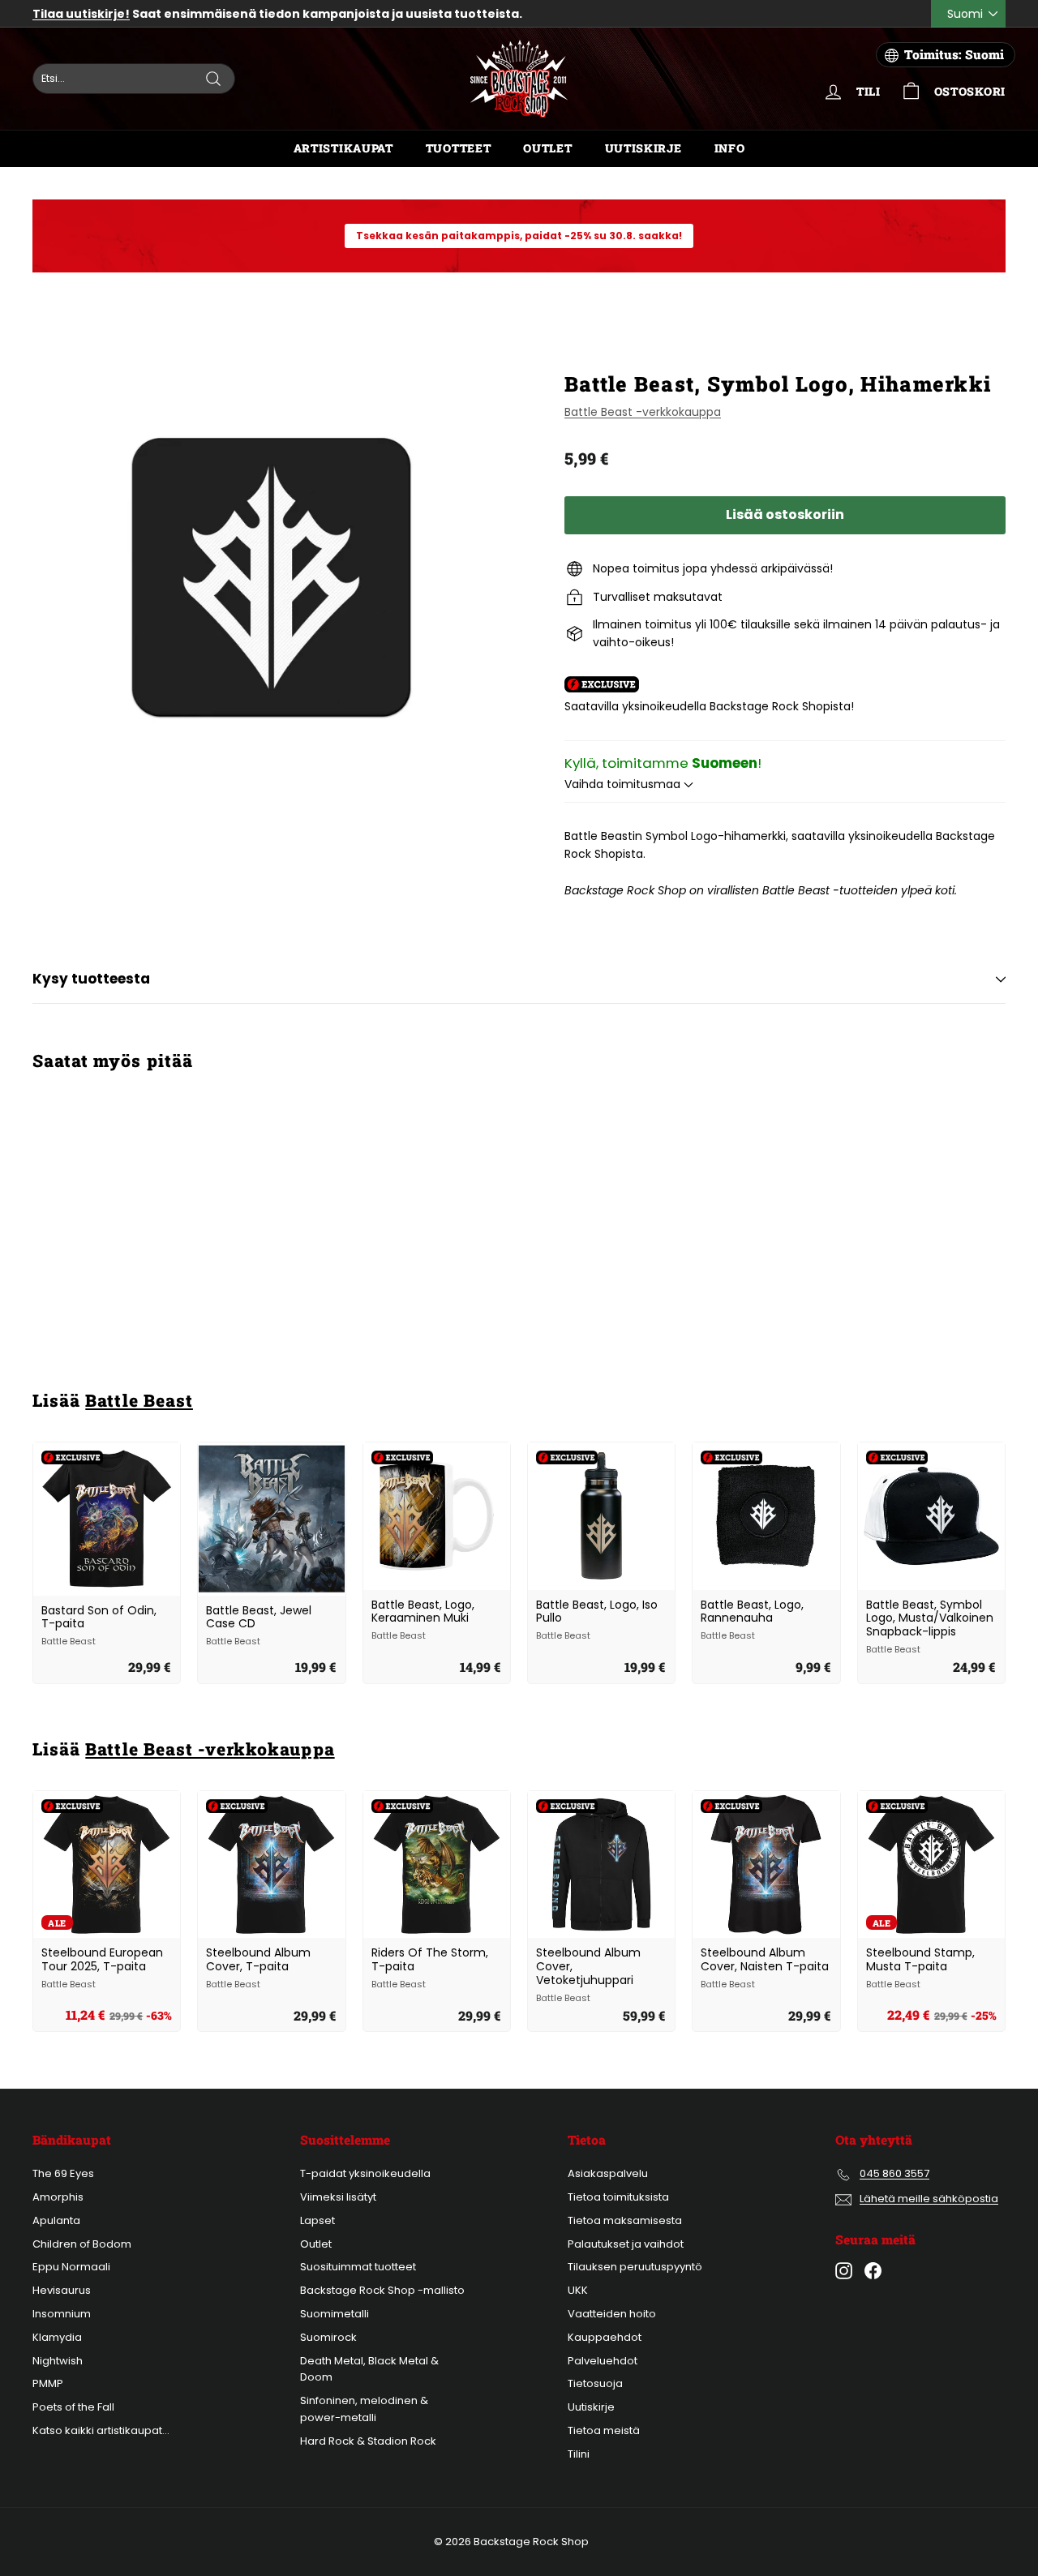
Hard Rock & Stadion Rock (368, 2441)
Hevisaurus (62, 2290)
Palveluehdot (603, 2361)
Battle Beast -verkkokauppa (643, 412)
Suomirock (328, 2337)
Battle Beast (139, 1400)
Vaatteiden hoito (612, 2314)
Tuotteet (459, 148)
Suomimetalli (335, 2314)
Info (730, 148)
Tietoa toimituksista (618, 2197)
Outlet (547, 148)
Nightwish (58, 2361)
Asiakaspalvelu (608, 2173)
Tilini (579, 2454)
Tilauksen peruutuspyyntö (635, 2267)
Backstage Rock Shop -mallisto (382, 2290)
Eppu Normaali (71, 2267)
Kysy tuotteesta (91, 979)
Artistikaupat (343, 148)
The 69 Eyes (63, 2173)
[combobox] (134, 79)
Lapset (317, 2220)
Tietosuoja (595, 2383)
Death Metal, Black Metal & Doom (369, 2369)
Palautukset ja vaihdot (626, 2244)
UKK (578, 2290)
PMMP (48, 2383)
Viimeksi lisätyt (338, 2197)
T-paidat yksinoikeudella (365, 2173)
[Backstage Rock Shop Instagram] (844, 2271)
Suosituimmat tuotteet (358, 2267)
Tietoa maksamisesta (625, 2220)
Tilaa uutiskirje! (81, 14)
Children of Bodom (82, 2244)
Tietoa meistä (604, 2430)
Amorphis (58, 2197)
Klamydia (57, 2337)
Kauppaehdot (605, 2337)
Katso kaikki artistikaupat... (101, 2430)
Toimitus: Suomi (954, 54)
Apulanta (56, 2220)
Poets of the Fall (73, 2407)
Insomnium (62, 2314)
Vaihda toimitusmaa (624, 784)
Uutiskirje (643, 148)
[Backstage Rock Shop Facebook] (873, 2271)
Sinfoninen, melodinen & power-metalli (364, 2409)
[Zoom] (271, 577)
